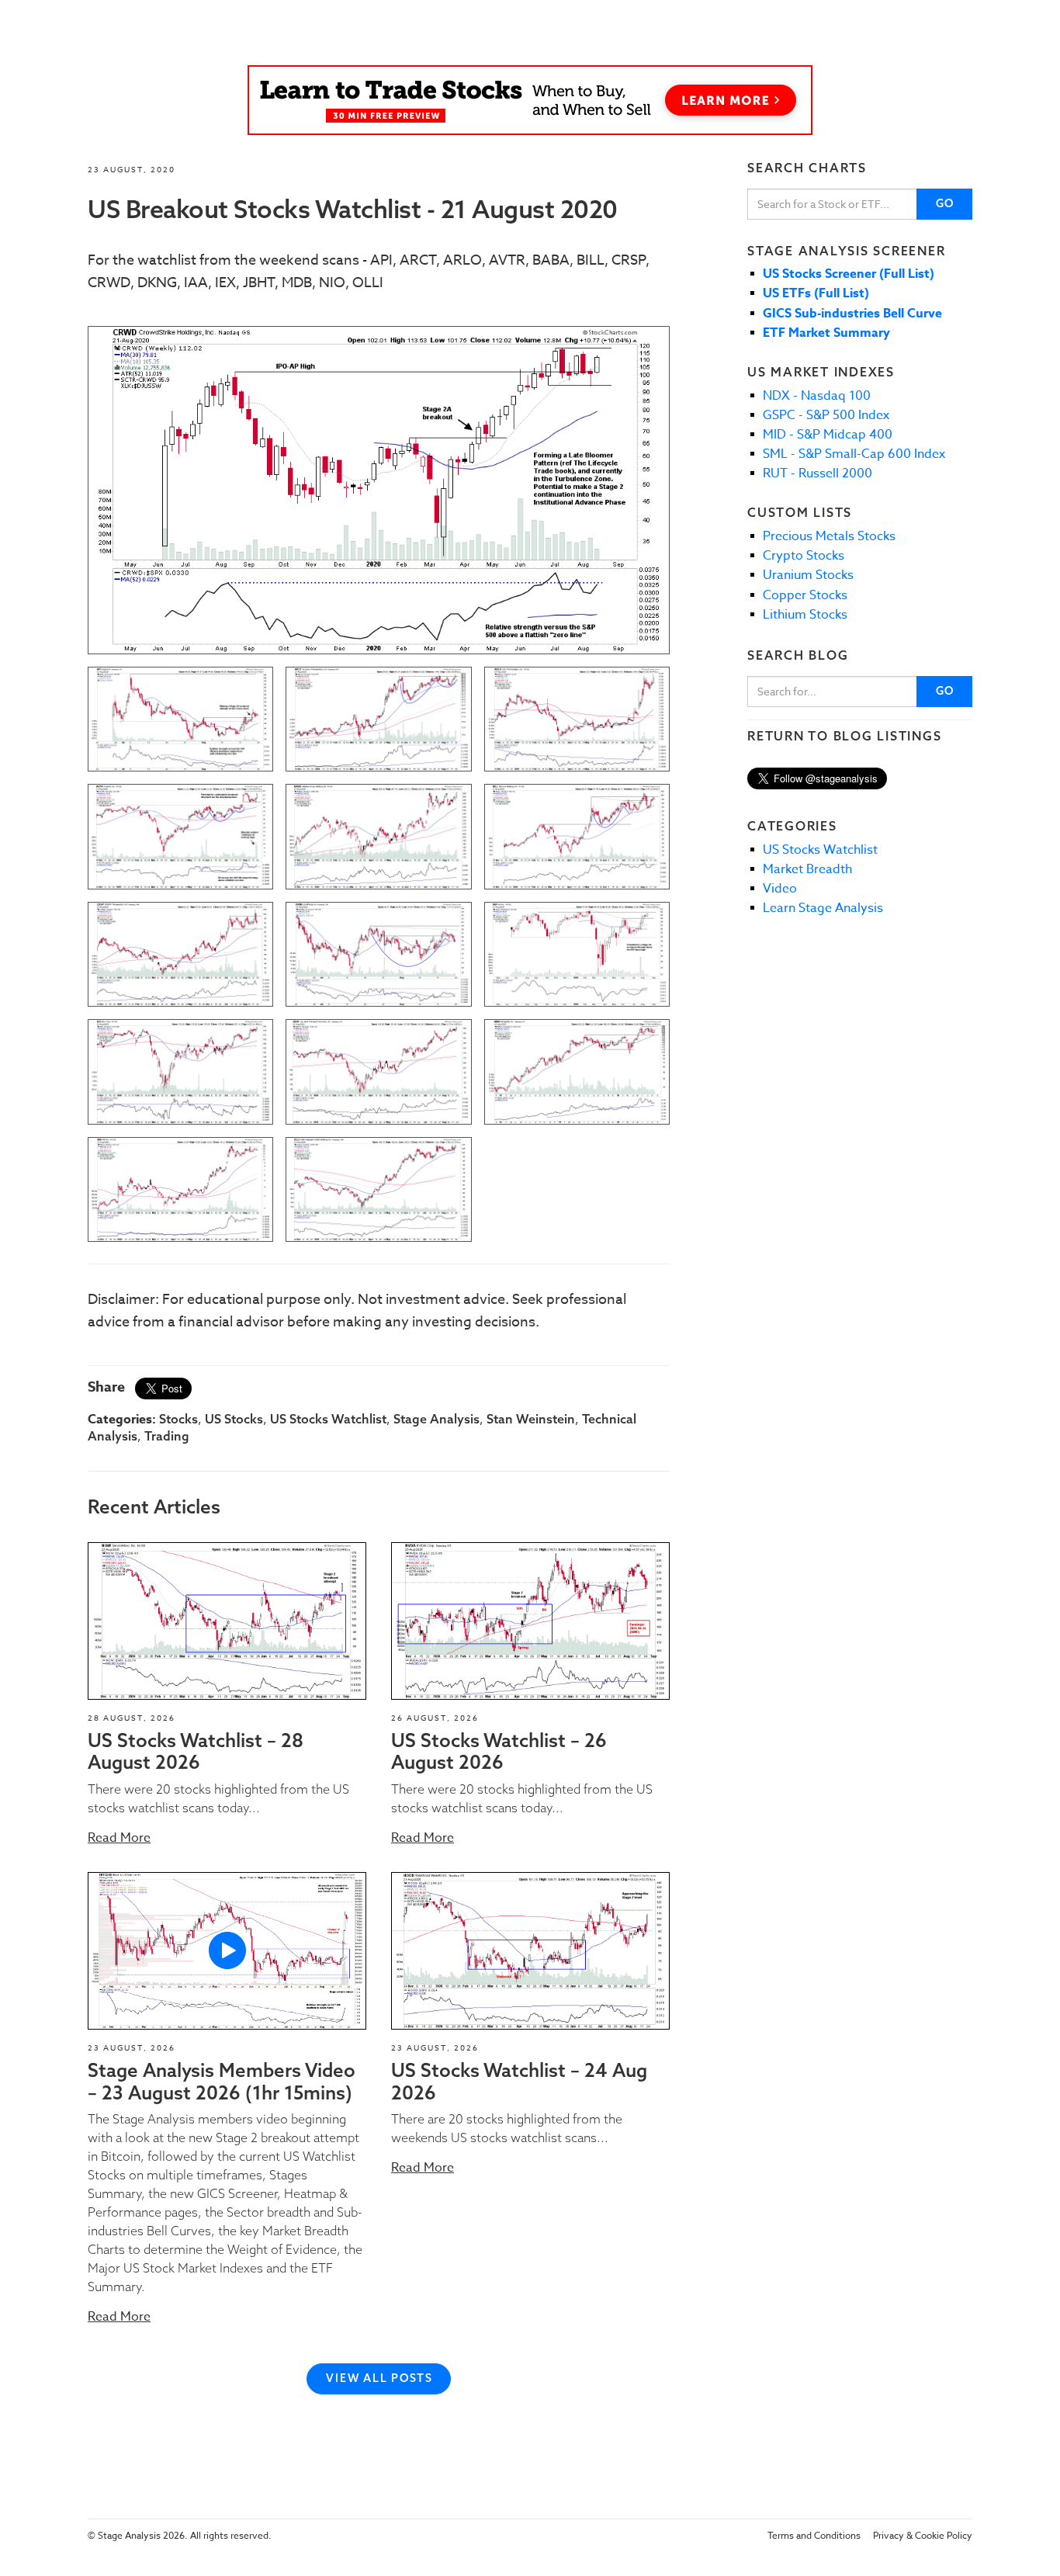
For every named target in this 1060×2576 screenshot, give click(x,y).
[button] (227, 1621)
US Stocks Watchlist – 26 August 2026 (499, 1751)
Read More (119, 1838)
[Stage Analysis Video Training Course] (530, 100)
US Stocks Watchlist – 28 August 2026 (196, 1751)
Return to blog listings (844, 736)
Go (946, 203)
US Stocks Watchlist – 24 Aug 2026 (519, 2081)
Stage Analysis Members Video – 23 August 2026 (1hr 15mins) (222, 2081)
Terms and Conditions (814, 2535)
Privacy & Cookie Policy (923, 2535)
